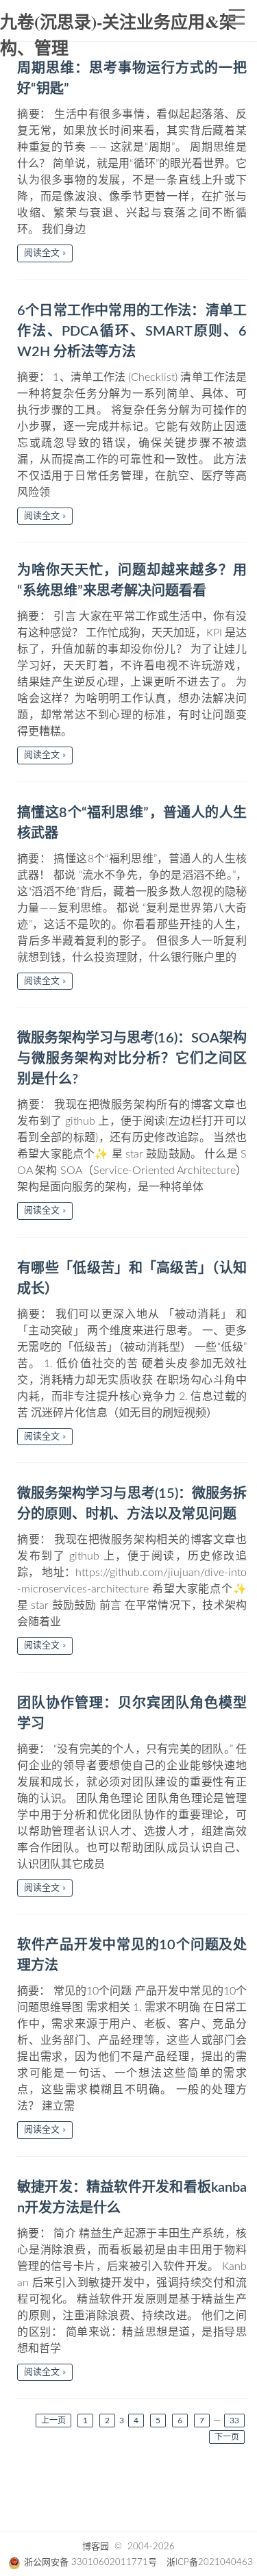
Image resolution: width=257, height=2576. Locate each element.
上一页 (53, 2421)
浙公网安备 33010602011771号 (90, 2563)
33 (234, 2421)
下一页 (227, 2437)
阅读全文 (42, 253)
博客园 (96, 2547)
